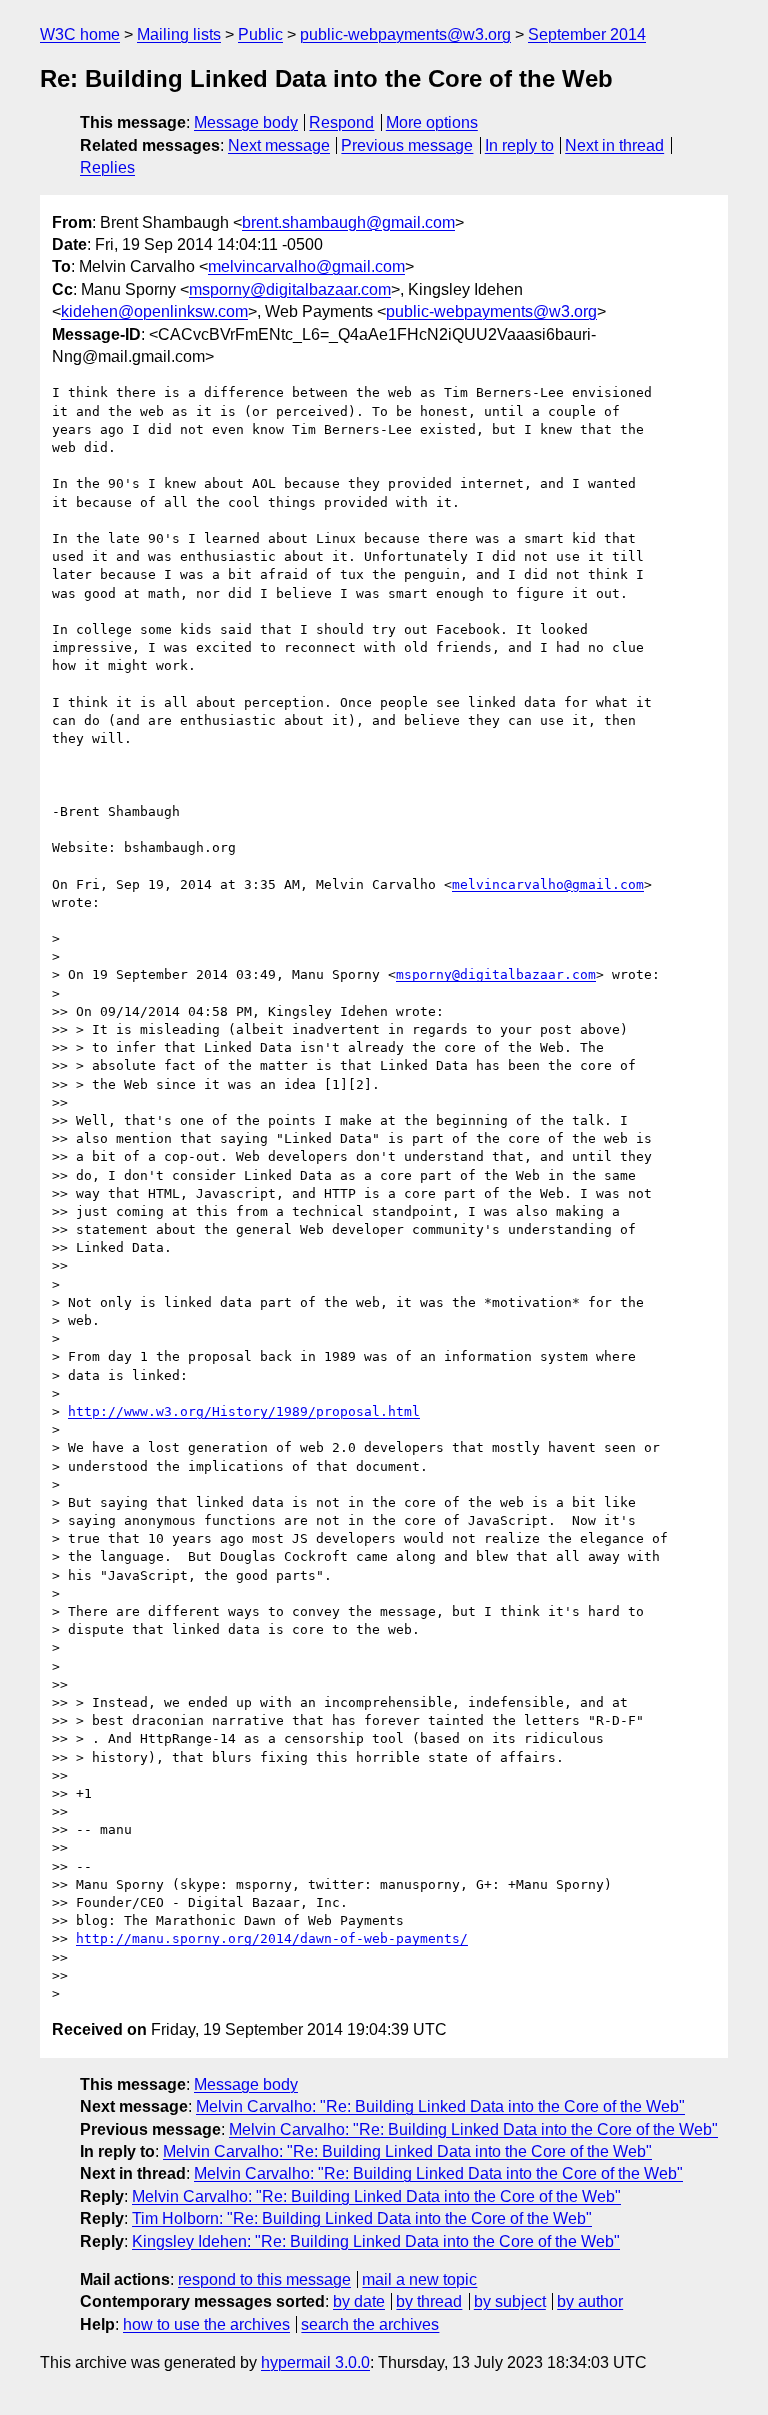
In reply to (519, 145)
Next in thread (614, 145)
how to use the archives (206, 2324)
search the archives (370, 2324)
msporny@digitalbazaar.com (290, 289)
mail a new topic (419, 2279)
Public (260, 34)
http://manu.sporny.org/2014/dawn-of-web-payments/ (272, 1938)
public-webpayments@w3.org (405, 34)
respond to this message (264, 2279)
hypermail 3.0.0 (315, 2362)
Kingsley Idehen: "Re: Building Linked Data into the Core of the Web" (376, 2241)
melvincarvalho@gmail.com (306, 266)
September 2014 (587, 34)
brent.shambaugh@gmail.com (348, 222)
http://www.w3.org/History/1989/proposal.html (244, 1411)
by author (590, 2301)
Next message (279, 145)
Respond (341, 122)
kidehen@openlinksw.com (154, 311)
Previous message (407, 145)
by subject (510, 2301)
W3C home (80, 34)
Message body (246, 122)
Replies (107, 167)
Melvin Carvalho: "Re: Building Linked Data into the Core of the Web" (440, 2106)
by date (359, 2301)
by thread (429, 2301)
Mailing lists (179, 34)
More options (432, 122)
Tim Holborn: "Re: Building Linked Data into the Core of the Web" (362, 2218)
